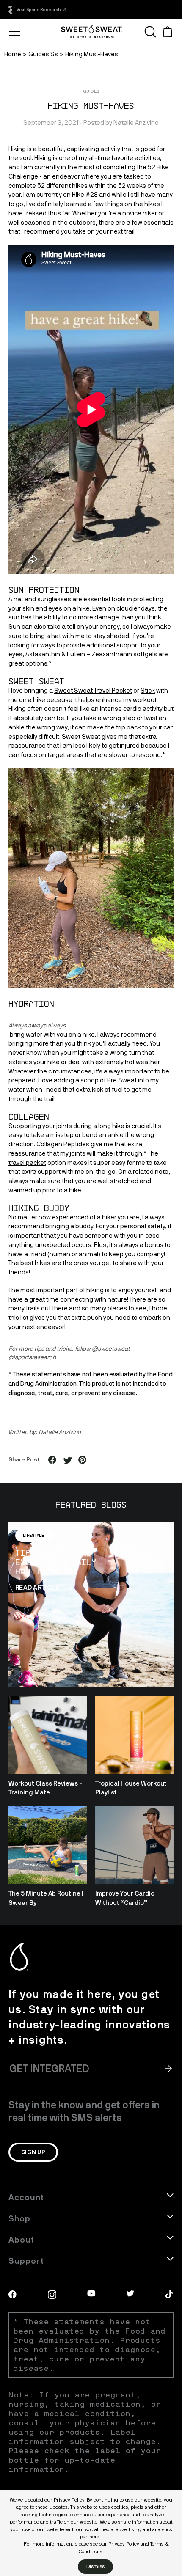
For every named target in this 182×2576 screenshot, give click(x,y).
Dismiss (95, 2566)
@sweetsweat (111, 1349)
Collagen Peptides (63, 1144)
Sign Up (33, 2152)
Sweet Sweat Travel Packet (93, 691)
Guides (91, 91)
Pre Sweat (122, 1080)
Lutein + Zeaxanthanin (99, 654)
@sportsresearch (32, 1357)
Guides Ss (43, 54)
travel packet (27, 1163)
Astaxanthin (43, 654)
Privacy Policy (69, 2500)
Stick (148, 691)
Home (13, 54)
